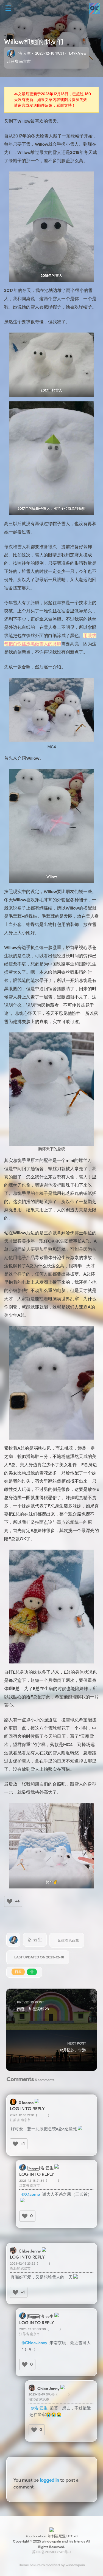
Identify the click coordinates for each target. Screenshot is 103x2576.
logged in (49, 2480)
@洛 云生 (39, 2408)
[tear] (76, 2277)
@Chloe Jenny (34, 2343)
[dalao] (80, 2129)
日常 (18, 1972)
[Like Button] (10, 1901)
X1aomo (26, 2103)
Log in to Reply (27, 2109)
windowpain (75, 2565)
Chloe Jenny (30, 2251)
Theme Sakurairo (31, 2565)
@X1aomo (31, 2194)
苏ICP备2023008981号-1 (52, 2552)
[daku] (22, 2201)
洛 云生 (25, 53)
